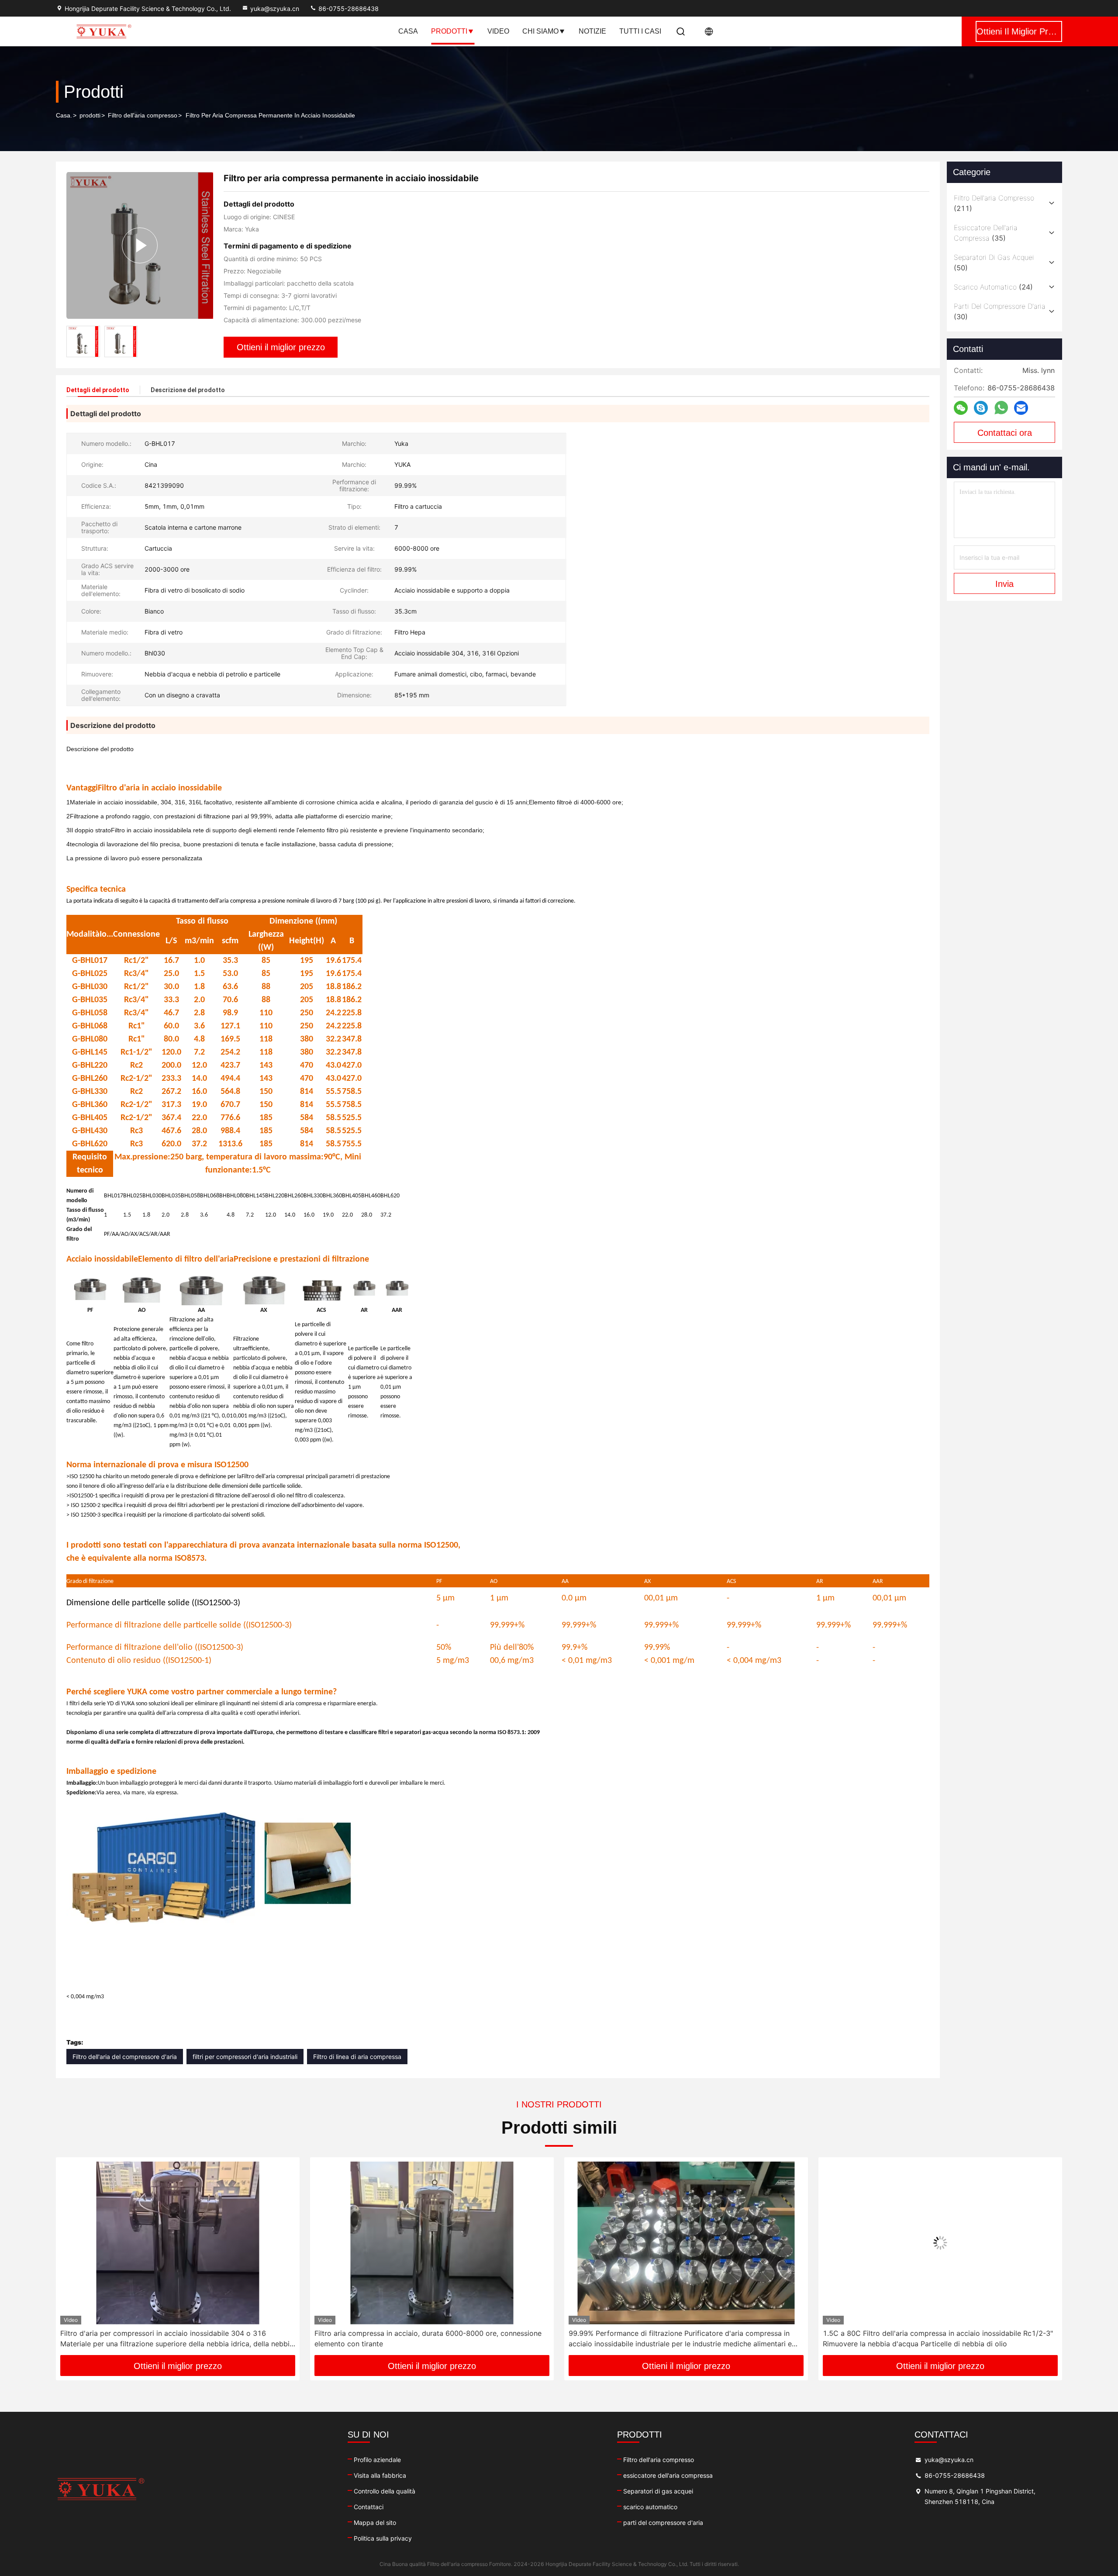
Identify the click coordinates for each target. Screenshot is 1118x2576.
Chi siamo (540, 31)
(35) (986, 233)
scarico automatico (650, 2507)
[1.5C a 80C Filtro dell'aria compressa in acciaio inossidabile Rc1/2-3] (686, 2243)
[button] (72, 2259)
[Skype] (981, 408)
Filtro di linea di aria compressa (357, 2057)
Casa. (64, 115)
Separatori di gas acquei (658, 2491)
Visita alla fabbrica (380, 2475)
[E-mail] (1021, 408)
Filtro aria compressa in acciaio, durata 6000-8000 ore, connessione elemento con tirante (174, 2338)
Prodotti (449, 31)
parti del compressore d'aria (663, 2523)
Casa (408, 31)
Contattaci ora (1005, 433)
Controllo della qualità (385, 2491)
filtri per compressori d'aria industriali (245, 2057)
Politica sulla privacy (383, 2538)
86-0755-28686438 (348, 9)
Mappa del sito (375, 2523)
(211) (994, 203)
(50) (994, 262)
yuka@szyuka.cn (275, 9)
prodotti (90, 115)
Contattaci (369, 2507)
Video (498, 31)
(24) (993, 287)
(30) (1000, 311)
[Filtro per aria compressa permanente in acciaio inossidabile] (140, 245)
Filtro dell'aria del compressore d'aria (125, 2057)
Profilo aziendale (377, 2460)
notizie (592, 31)
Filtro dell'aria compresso (143, 115)
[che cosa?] (1001, 408)
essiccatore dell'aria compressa (668, 2475)
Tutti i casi (640, 31)
